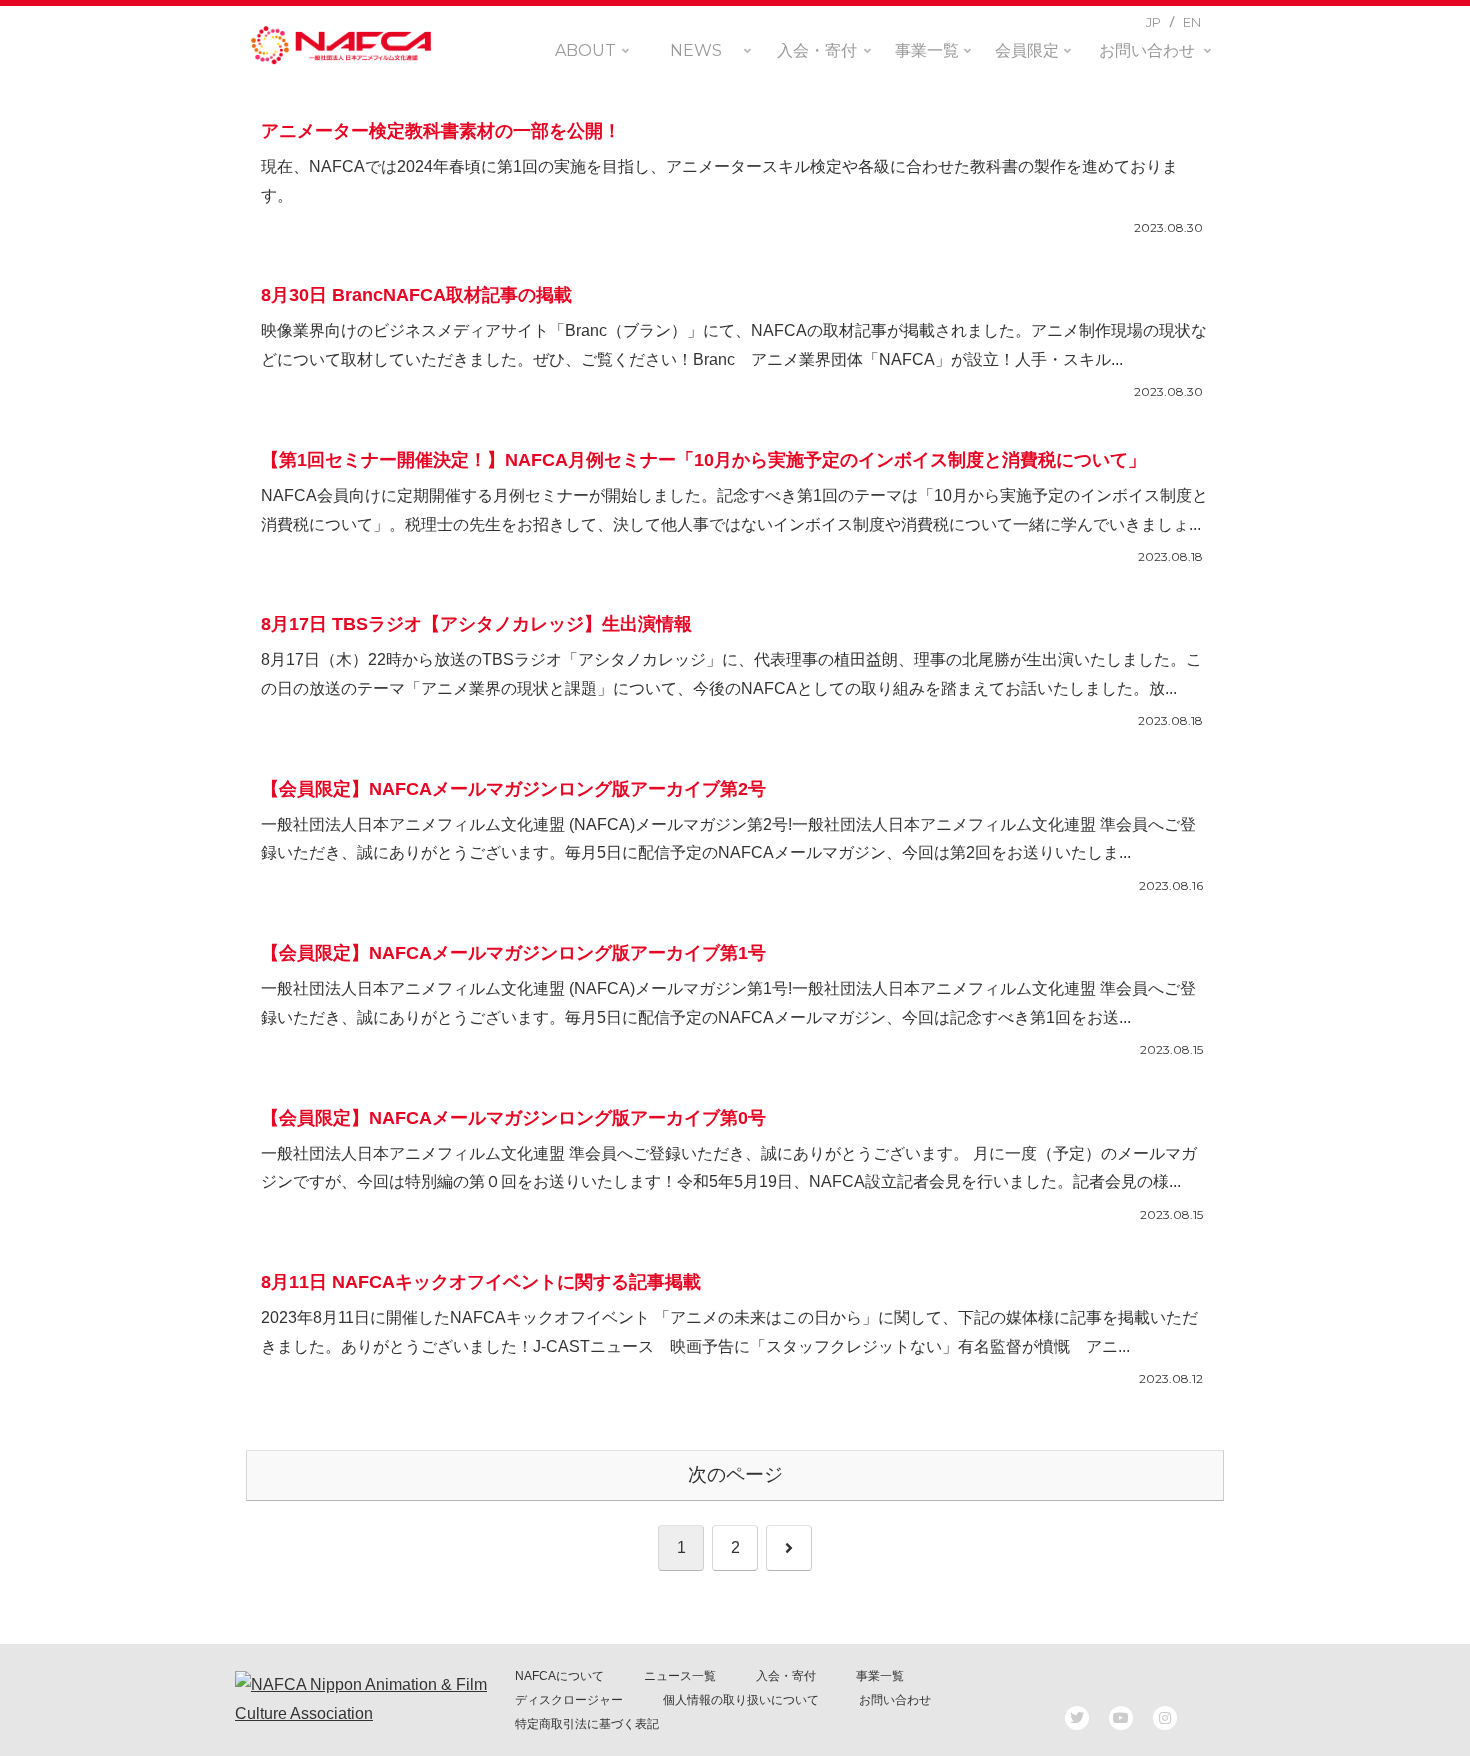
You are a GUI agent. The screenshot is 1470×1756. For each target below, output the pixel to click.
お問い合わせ (895, 1700)
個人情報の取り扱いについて (741, 1700)
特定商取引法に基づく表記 (587, 1724)
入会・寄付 (786, 1676)
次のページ (735, 1474)
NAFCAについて (559, 1676)
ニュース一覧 (680, 1676)
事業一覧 (880, 1676)
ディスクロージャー (569, 1700)
